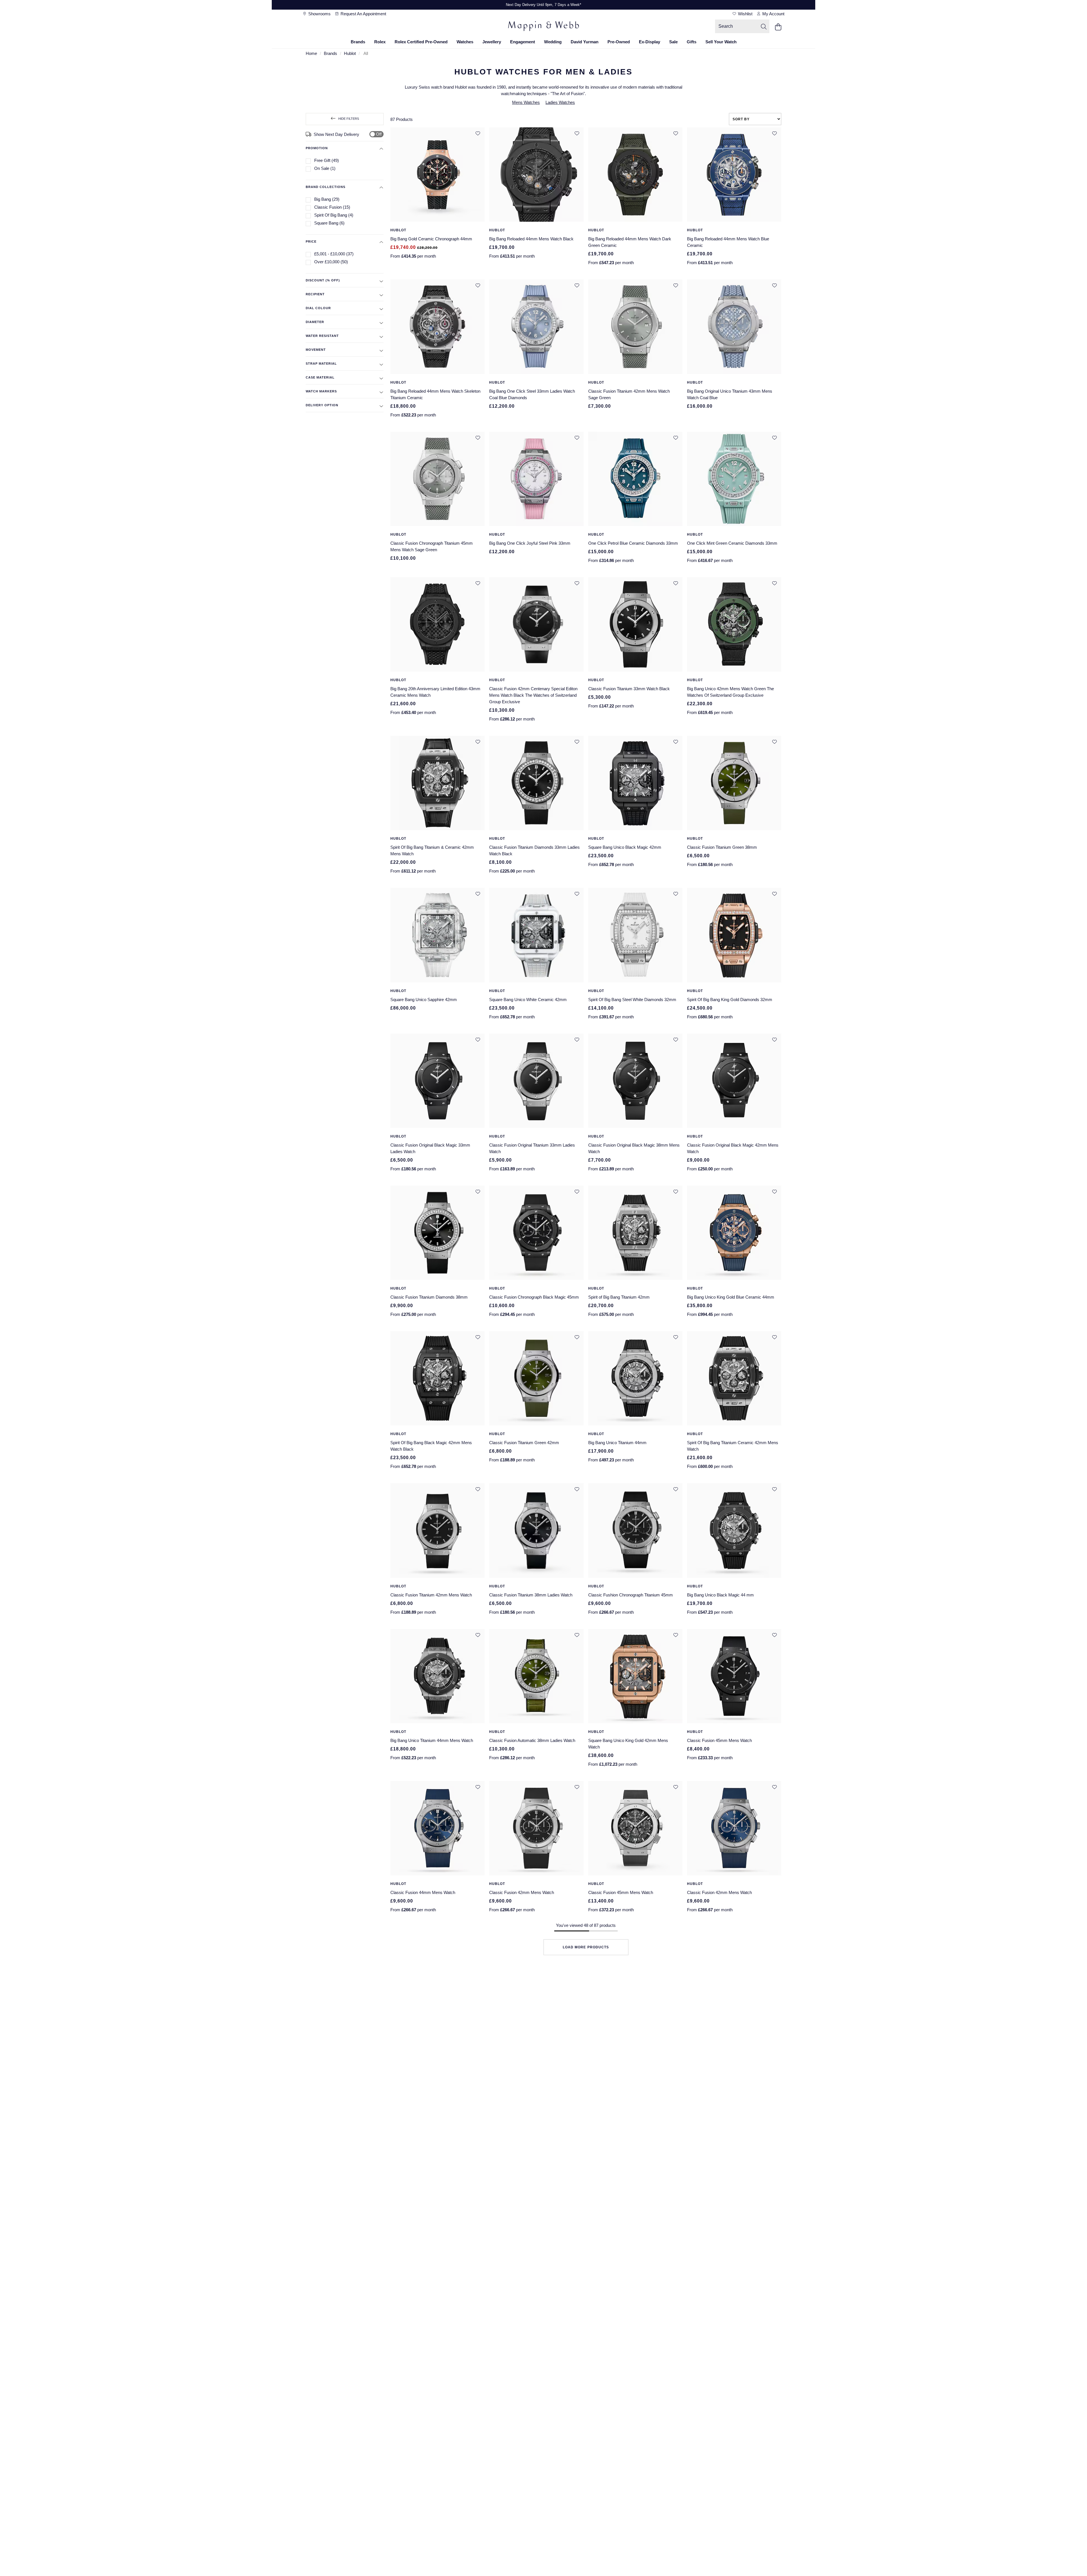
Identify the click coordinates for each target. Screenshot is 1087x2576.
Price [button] (311, 241)
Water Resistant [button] (322, 336)
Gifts (692, 42)
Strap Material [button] (321, 364)
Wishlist (745, 14)
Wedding (553, 42)
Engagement (523, 42)
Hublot (350, 53)
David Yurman (585, 42)
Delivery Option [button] (322, 405)
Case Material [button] (320, 377)
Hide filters (349, 119)
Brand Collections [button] (326, 187)
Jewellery (492, 42)
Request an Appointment (363, 14)
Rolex (380, 42)
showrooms (319, 14)
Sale (673, 42)
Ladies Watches (560, 102)
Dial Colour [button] (318, 308)
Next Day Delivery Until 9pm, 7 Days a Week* (543, 5)
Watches (465, 42)
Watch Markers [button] (321, 391)
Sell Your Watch (721, 42)
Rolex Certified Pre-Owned (421, 42)
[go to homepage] (543, 27)
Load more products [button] (586, 1947)
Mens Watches (526, 102)
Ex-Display (650, 42)
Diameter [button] (315, 322)
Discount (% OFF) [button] (323, 280)
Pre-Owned (619, 42)
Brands (358, 42)
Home (311, 53)
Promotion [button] (317, 148)
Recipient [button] (315, 294)
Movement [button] (316, 350)
